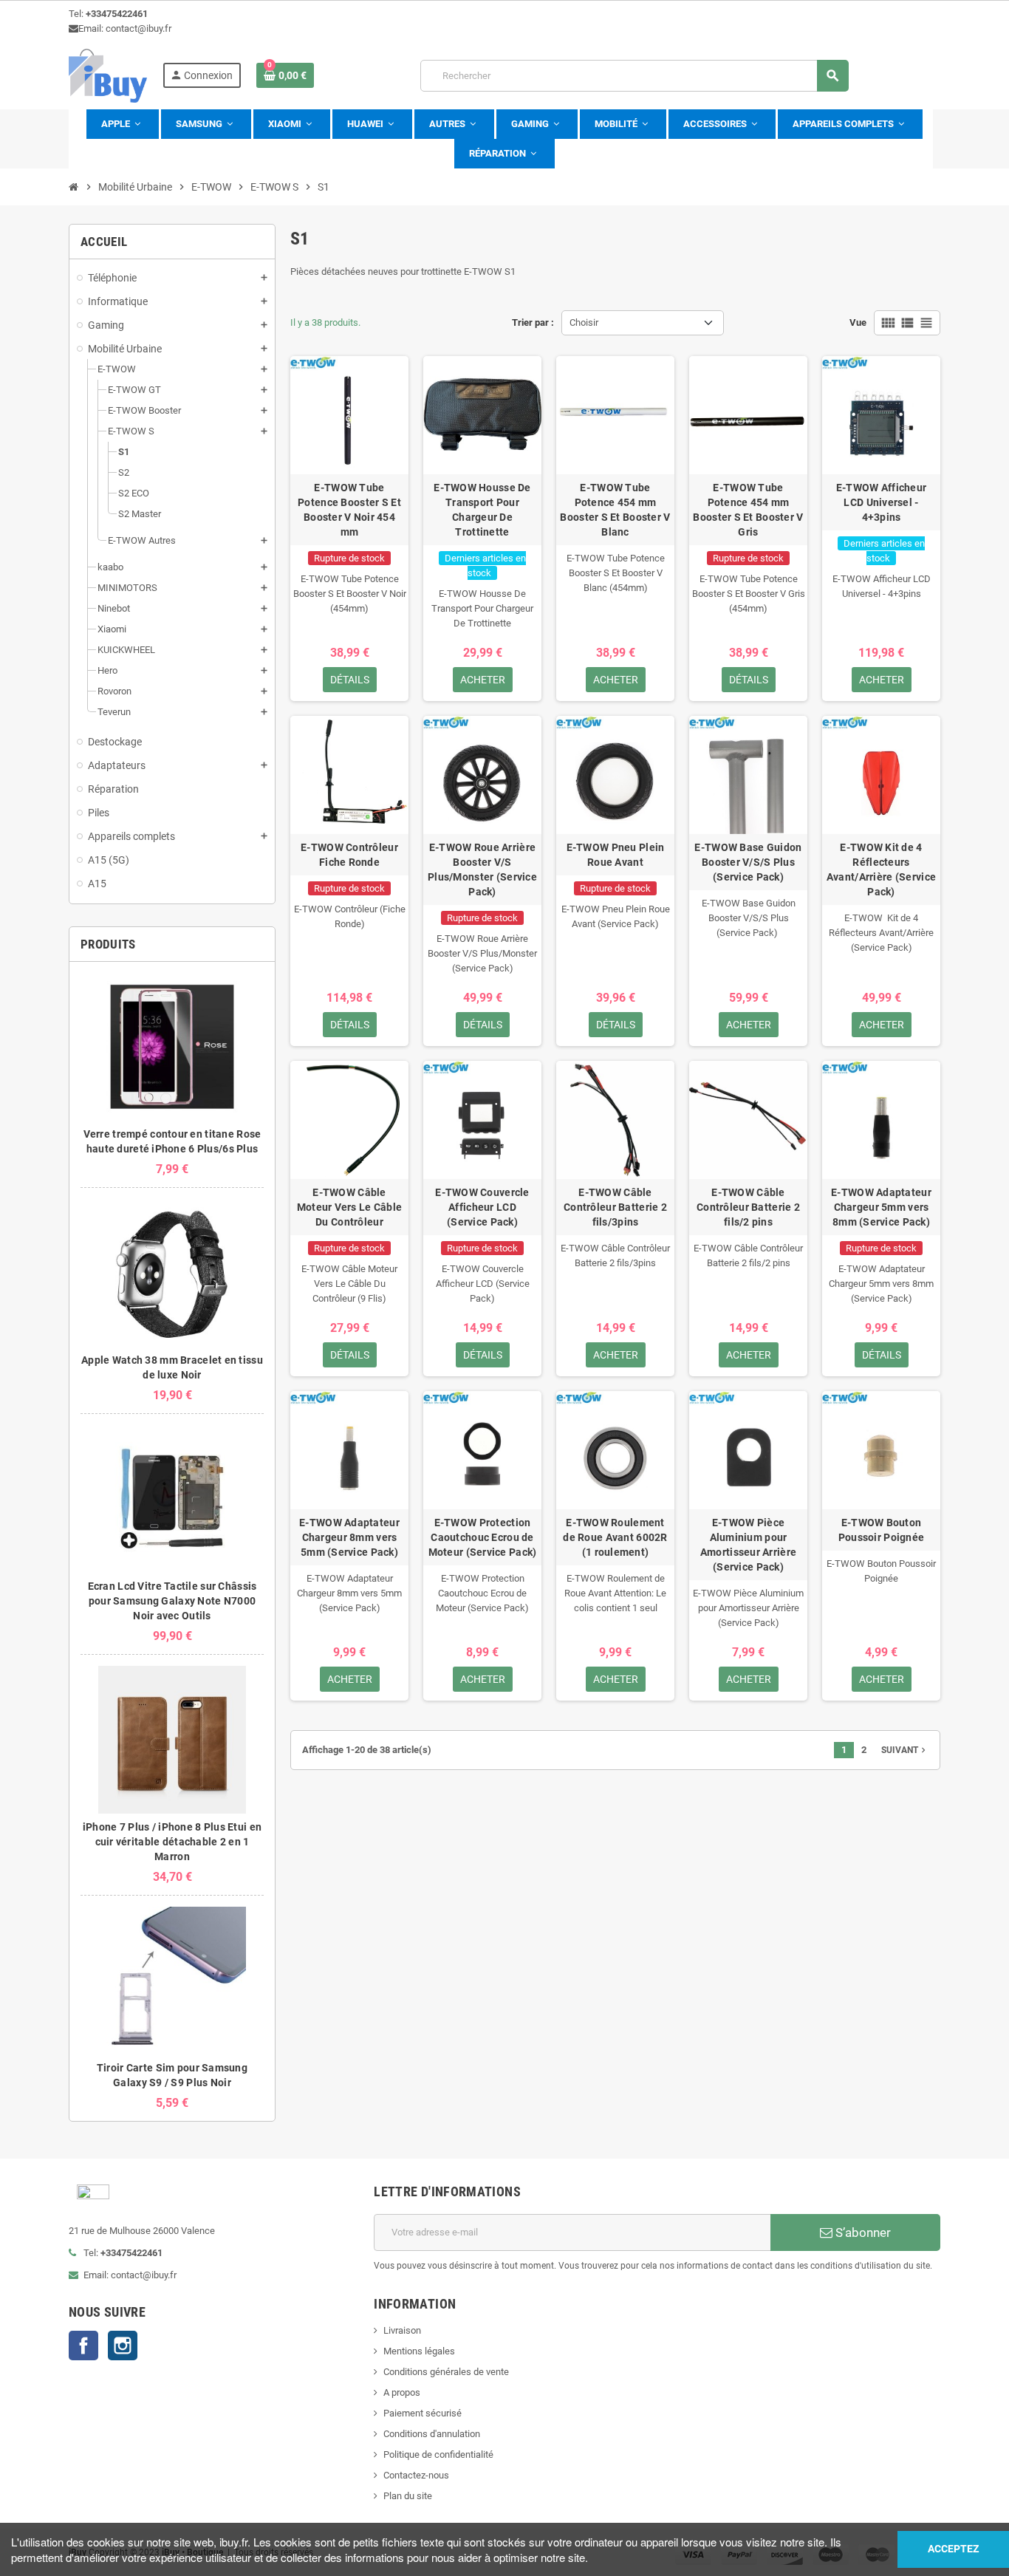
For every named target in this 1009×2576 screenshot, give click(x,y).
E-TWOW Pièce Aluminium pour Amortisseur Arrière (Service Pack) (748, 1545)
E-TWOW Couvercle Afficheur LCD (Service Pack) (482, 1207)
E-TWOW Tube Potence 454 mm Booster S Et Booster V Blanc (615, 510)
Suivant (905, 1750)
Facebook (83, 2346)
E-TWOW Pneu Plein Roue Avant (616, 855)
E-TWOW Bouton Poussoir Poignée (881, 1530)
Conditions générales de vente (446, 2372)
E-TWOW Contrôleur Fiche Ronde (349, 855)
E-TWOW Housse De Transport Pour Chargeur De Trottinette (482, 510)
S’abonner (862, 2232)
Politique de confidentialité (438, 2454)
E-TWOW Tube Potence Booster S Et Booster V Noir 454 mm (349, 510)
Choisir (584, 322)
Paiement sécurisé (423, 2413)
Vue (858, 322)
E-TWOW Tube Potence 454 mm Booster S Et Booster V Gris (748, 510)
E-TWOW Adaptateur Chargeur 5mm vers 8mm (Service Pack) (881, 1207)
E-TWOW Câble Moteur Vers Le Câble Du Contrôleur (350, 1207)
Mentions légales (419, 2351)
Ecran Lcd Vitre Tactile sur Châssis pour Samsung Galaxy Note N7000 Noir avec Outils (172, 1601)
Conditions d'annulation (432, 2434)
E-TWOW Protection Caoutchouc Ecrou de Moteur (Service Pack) (483, 1537)
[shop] (108, 75)
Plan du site (408, 2496)
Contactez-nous (416, 2475)
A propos (402, 2392)
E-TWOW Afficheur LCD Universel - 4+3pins (881, 502)
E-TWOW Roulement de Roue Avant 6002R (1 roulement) (615, 1537)
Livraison (402, 2330)
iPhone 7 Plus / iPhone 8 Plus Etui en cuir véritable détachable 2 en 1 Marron (172, 1842)
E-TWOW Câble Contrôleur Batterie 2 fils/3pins (615, 1207)
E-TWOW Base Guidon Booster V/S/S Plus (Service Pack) (748, 862)
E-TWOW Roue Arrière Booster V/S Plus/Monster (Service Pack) (482, 870)
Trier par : (533, 322)
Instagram (123, 2346)
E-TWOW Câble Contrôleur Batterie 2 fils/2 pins (748, 1207)
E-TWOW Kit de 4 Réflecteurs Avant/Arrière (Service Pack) (881, 870)
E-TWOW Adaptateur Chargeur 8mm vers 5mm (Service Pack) (349, 1537)
